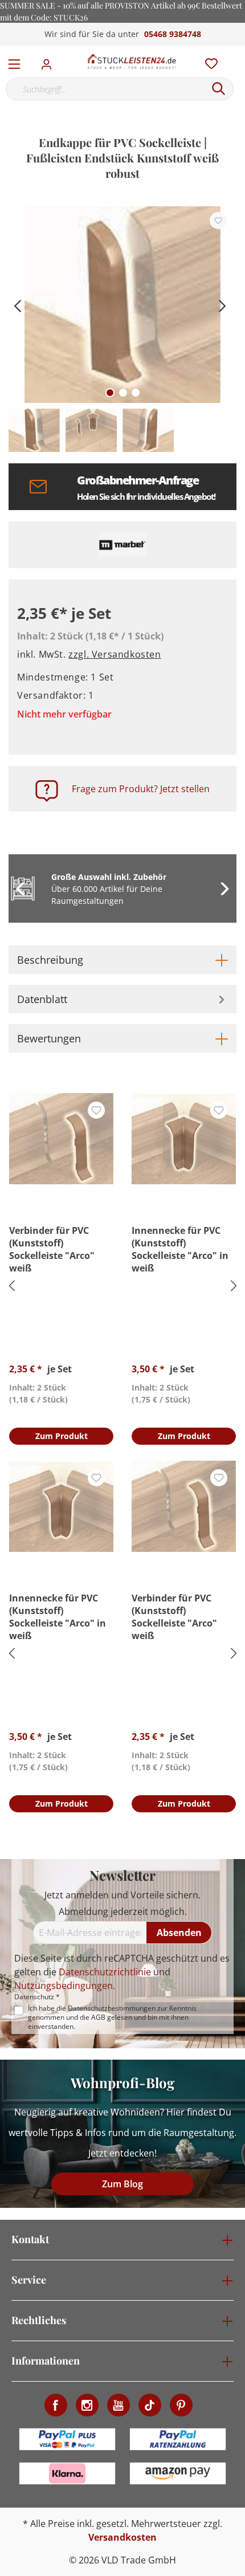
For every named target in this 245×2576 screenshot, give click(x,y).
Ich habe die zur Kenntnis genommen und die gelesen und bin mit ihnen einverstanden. (112, 2017)
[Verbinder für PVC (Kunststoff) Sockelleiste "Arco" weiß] (61, 1139)
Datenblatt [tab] (42, 999)
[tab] (122, 960)
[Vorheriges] (17, 305)
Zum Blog (122, 2184)
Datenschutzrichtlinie (105, 1972)
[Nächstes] (222, 305)
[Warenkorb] (239, 51)
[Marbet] (122, 545)
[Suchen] (219, 89)
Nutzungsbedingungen (64, 1986)
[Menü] (14, 62)
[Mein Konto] (50, 61)
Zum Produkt (62, 1436)
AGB (98, 2017)
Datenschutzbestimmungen (112, 2008)
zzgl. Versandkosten (115, 654)
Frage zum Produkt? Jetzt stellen (141, 789)
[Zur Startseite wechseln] (132, 62)
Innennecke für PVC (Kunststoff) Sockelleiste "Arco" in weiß (180, 1249)
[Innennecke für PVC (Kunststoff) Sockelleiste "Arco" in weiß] (184, 1139)
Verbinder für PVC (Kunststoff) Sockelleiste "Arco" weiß (52, 1249)
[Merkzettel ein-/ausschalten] (218, 221)
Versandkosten (122, 2537)
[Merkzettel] (208, 61)
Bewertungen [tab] (49, 1038)
